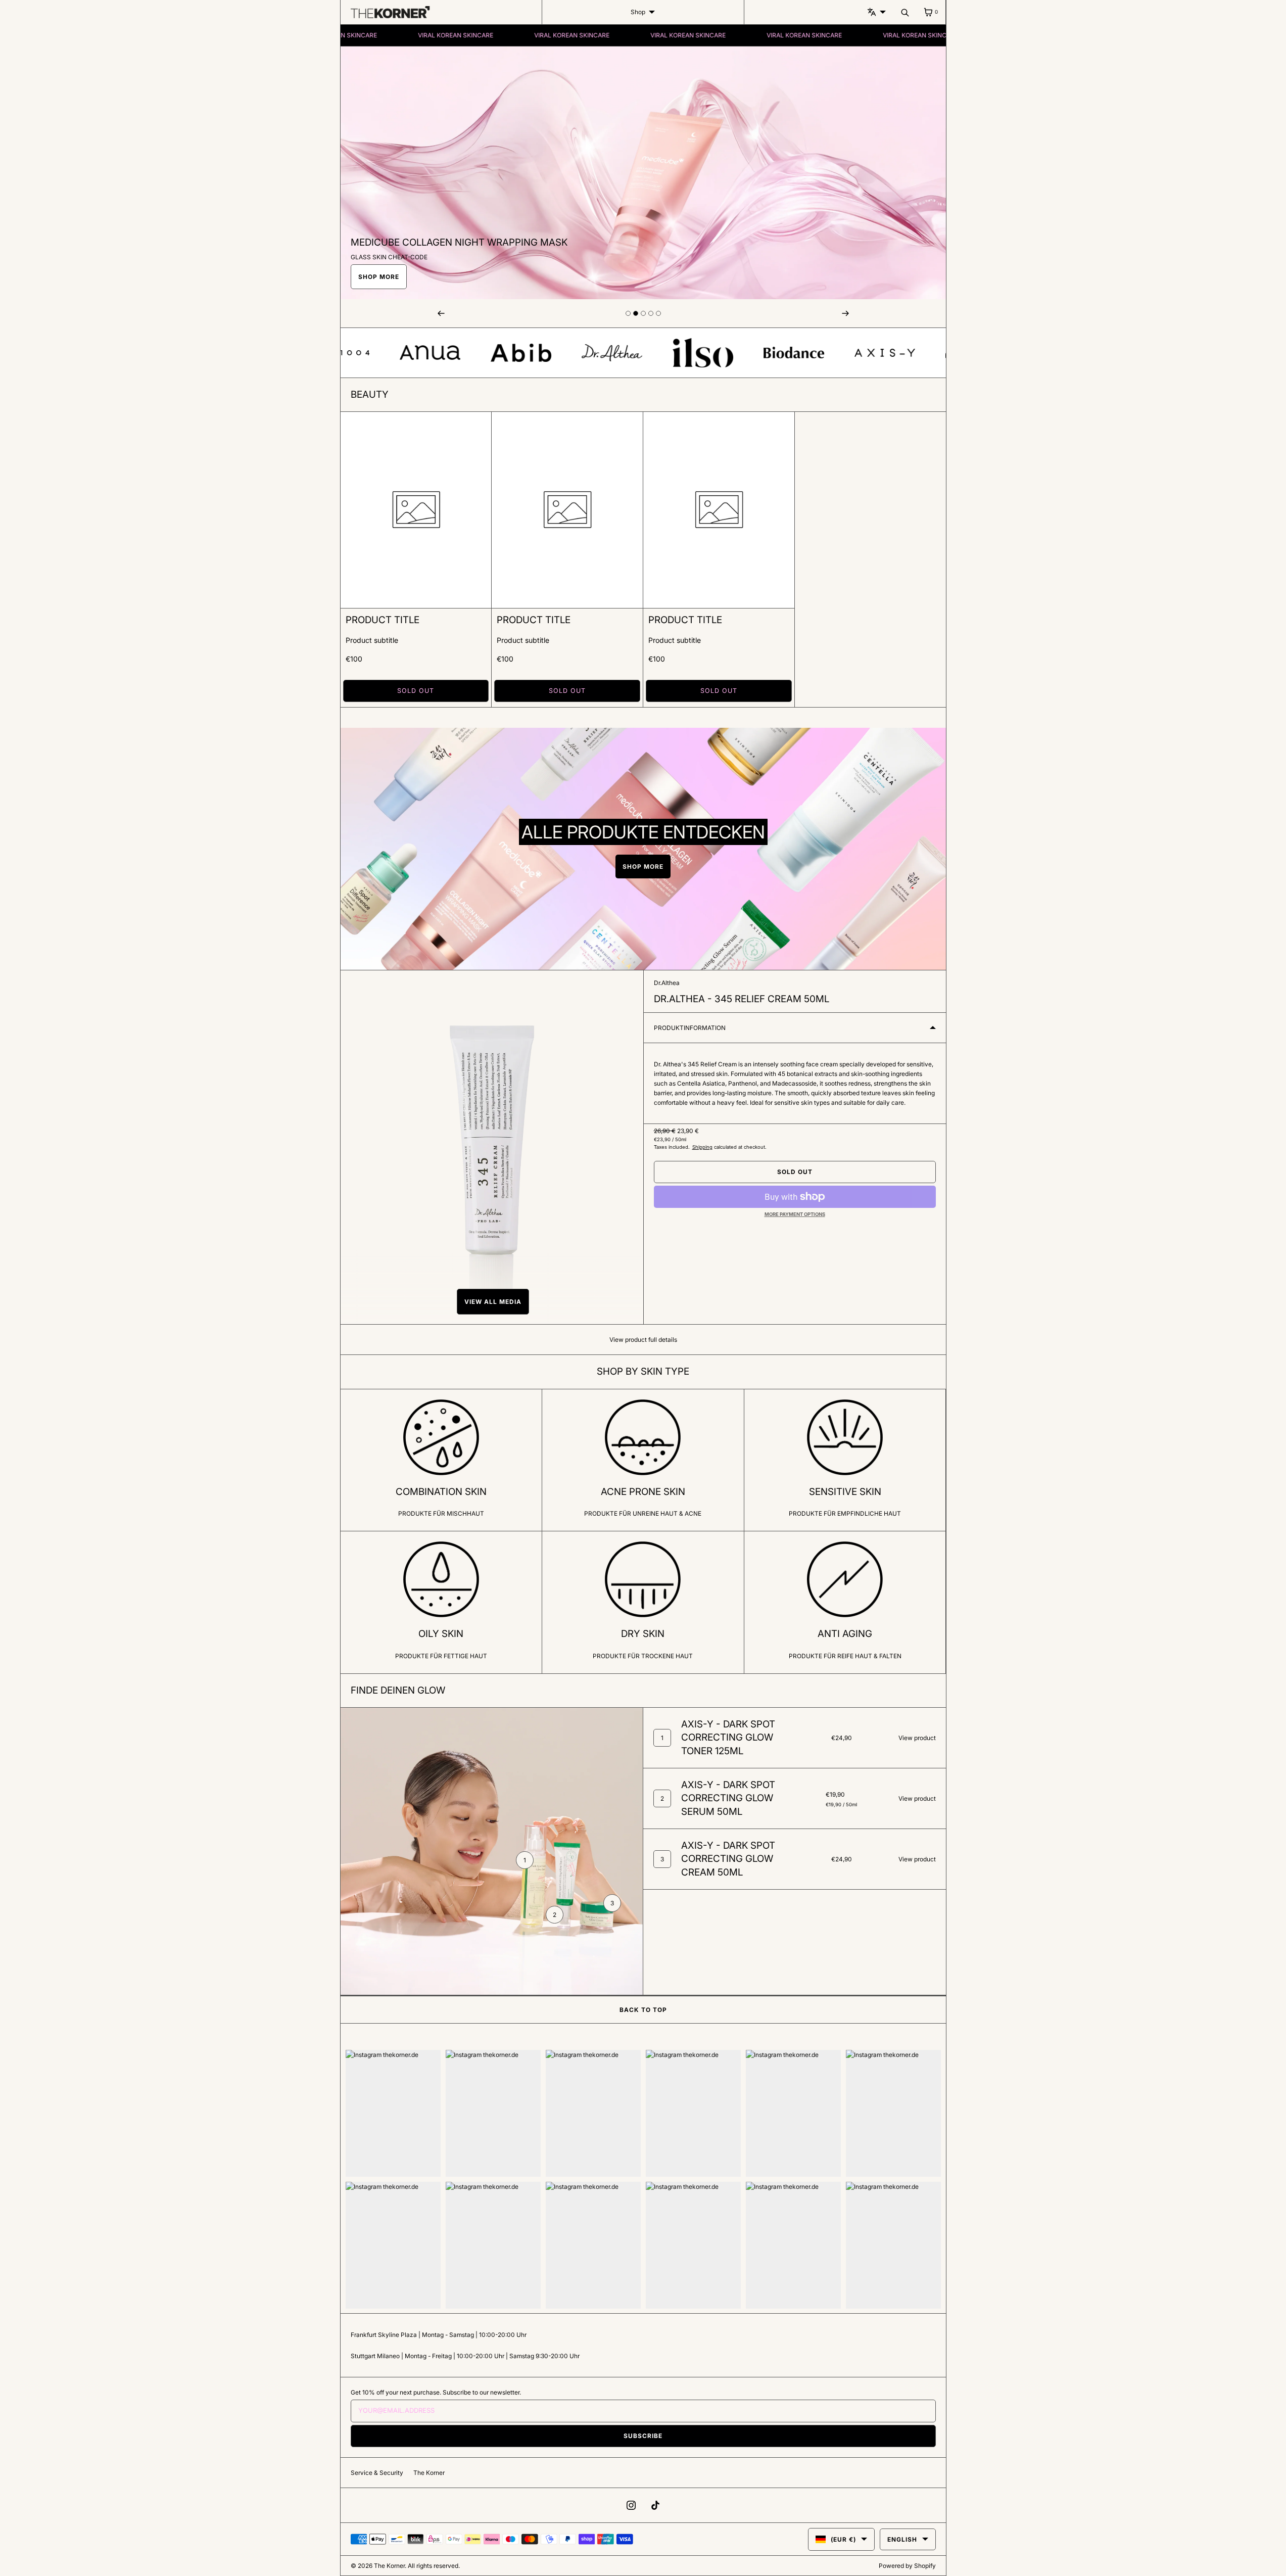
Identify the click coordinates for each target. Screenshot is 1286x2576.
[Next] (845, 313)
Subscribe (643, 2436)
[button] (492, 1302)
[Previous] (441, 313)
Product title (383, 620)
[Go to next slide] (628, 313)
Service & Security (377, 2473)
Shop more (379, 277)
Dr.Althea (667, 983)
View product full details (643, 1340)
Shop (638, 12)
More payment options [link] (795, 1214)
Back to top (643, 2010)
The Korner (429, 2473)
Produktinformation (690, 1028)
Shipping (702, 1147)
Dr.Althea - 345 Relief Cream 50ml (742, 999)
